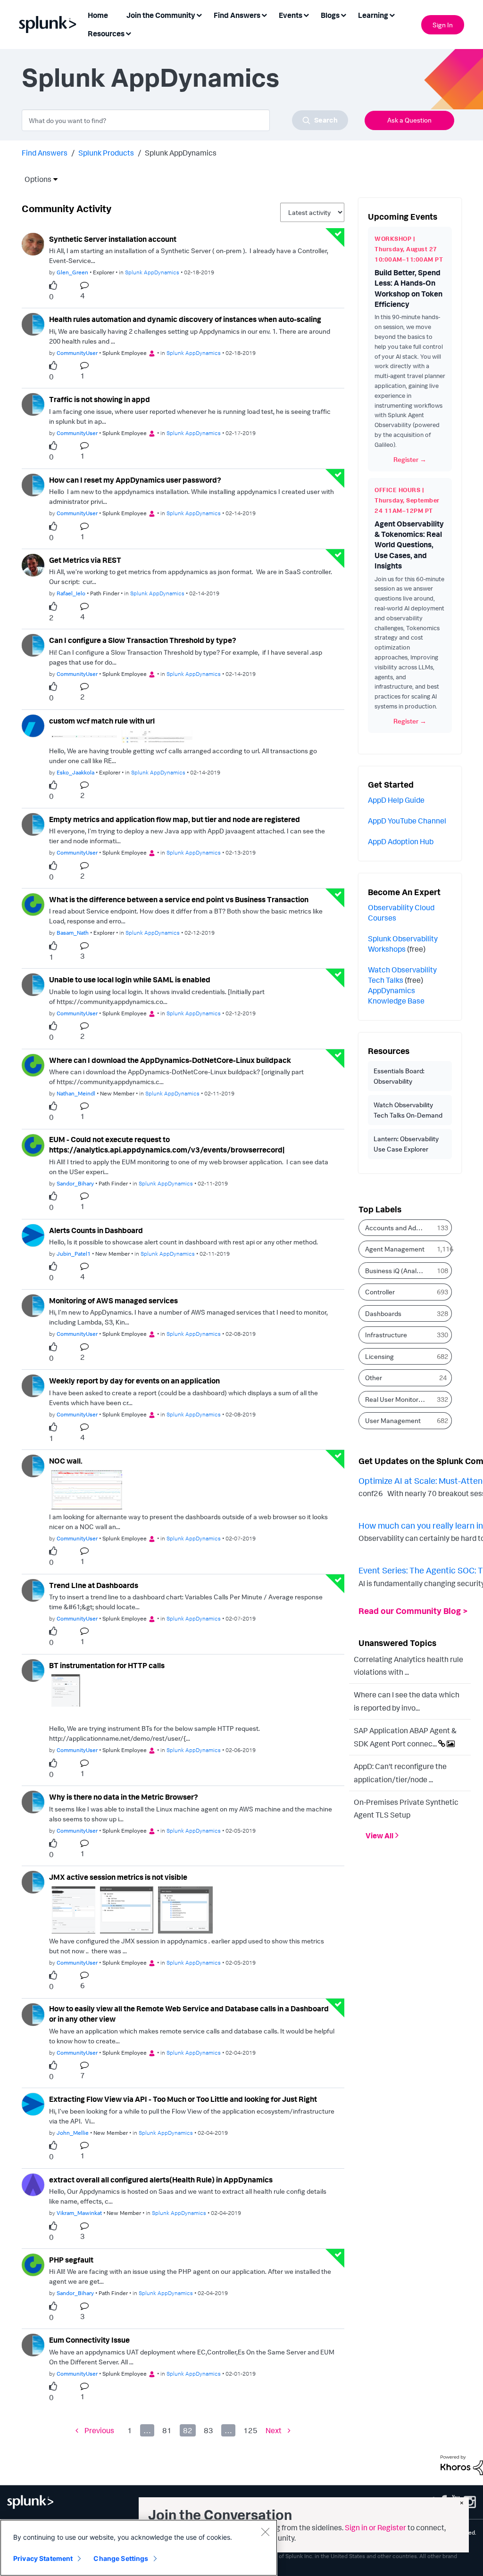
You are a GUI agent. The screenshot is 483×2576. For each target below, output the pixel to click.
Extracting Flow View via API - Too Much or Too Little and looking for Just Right (183, 2099)
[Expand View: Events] (306, 14)
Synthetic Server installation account (113, 239)
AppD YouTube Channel (407, 821)
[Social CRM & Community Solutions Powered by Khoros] (462, 2464)
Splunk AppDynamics (152, 272)
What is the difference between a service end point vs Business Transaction (179, 899)
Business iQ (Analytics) (399, 1271)
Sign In (443, 25)
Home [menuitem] (98, 15)
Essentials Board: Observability (399, 1076)
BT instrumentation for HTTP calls (107, 1665)
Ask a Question (409, 120)
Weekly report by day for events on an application (134, 1381)
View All (379, 1835)
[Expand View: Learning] (392, 14)
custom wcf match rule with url (102, 721)
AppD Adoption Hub (401, 841)
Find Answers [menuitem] (237, 15)
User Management (393, 1420)
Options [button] (35, 179)
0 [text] (51, 296)
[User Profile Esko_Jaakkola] (33, 725)
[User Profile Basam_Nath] (33, 904)
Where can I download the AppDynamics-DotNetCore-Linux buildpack (170, 1060)
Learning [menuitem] (373, 15)
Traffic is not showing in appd (100, 399)
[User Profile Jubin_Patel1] (33, 1235)
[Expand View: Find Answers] (264, 14)
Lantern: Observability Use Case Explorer (406, 1144)
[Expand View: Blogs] (343, 14)
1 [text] (51, 957)
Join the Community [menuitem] (161, 15)
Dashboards (383, 1313)
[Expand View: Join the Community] (199, 14)
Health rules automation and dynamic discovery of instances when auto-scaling (185, 319)
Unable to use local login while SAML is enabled (130, 979)
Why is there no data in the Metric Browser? (124, 1797)
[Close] (265, 2532)
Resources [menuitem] (106, 33)
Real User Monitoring (396, 1399)
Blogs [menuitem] (330, 15)
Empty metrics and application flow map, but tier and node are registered (175, 819)
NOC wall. (66, 1461)
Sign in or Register (375, 2527)
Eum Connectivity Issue (89, 2340)
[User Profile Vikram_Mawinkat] (33, 2184)
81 (167, 2430)
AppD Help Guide (396, 800)
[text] (55, 286)
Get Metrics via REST (85, 560)
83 (208, 2430)
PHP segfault (71, 2260)
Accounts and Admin (396, 1228)
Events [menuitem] (291, 15)
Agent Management (395, 1249)
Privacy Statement (43, 2558)
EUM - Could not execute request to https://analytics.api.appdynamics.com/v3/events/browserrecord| (167, 1145)
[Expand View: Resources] (128, 33)
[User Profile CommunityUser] (33, 323)
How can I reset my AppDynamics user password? (135, 480)
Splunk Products (106, 153)
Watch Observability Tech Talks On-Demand (408, 1110)
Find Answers (45, 153)
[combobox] (185, 120)
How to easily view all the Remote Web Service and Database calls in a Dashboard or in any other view (189, 2014)
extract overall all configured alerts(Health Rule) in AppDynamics (161, 2180)
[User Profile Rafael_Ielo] (33, 564)
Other (374, 1378)
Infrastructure (386, 1335)
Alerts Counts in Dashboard (96, 1230)
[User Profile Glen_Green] (33, 243)
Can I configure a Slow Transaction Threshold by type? (143, 640)
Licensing (379, 1356)
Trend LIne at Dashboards (94, 1585)
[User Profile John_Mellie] (33, 2104)
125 (250, 2430)
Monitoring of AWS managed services (113, 1300)
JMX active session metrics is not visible (118, 1877)
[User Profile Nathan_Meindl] (33, 1064)
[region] (139, 2548)
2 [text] (51, 617)
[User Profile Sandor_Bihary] (33, 1144)
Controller (380, 1292)
